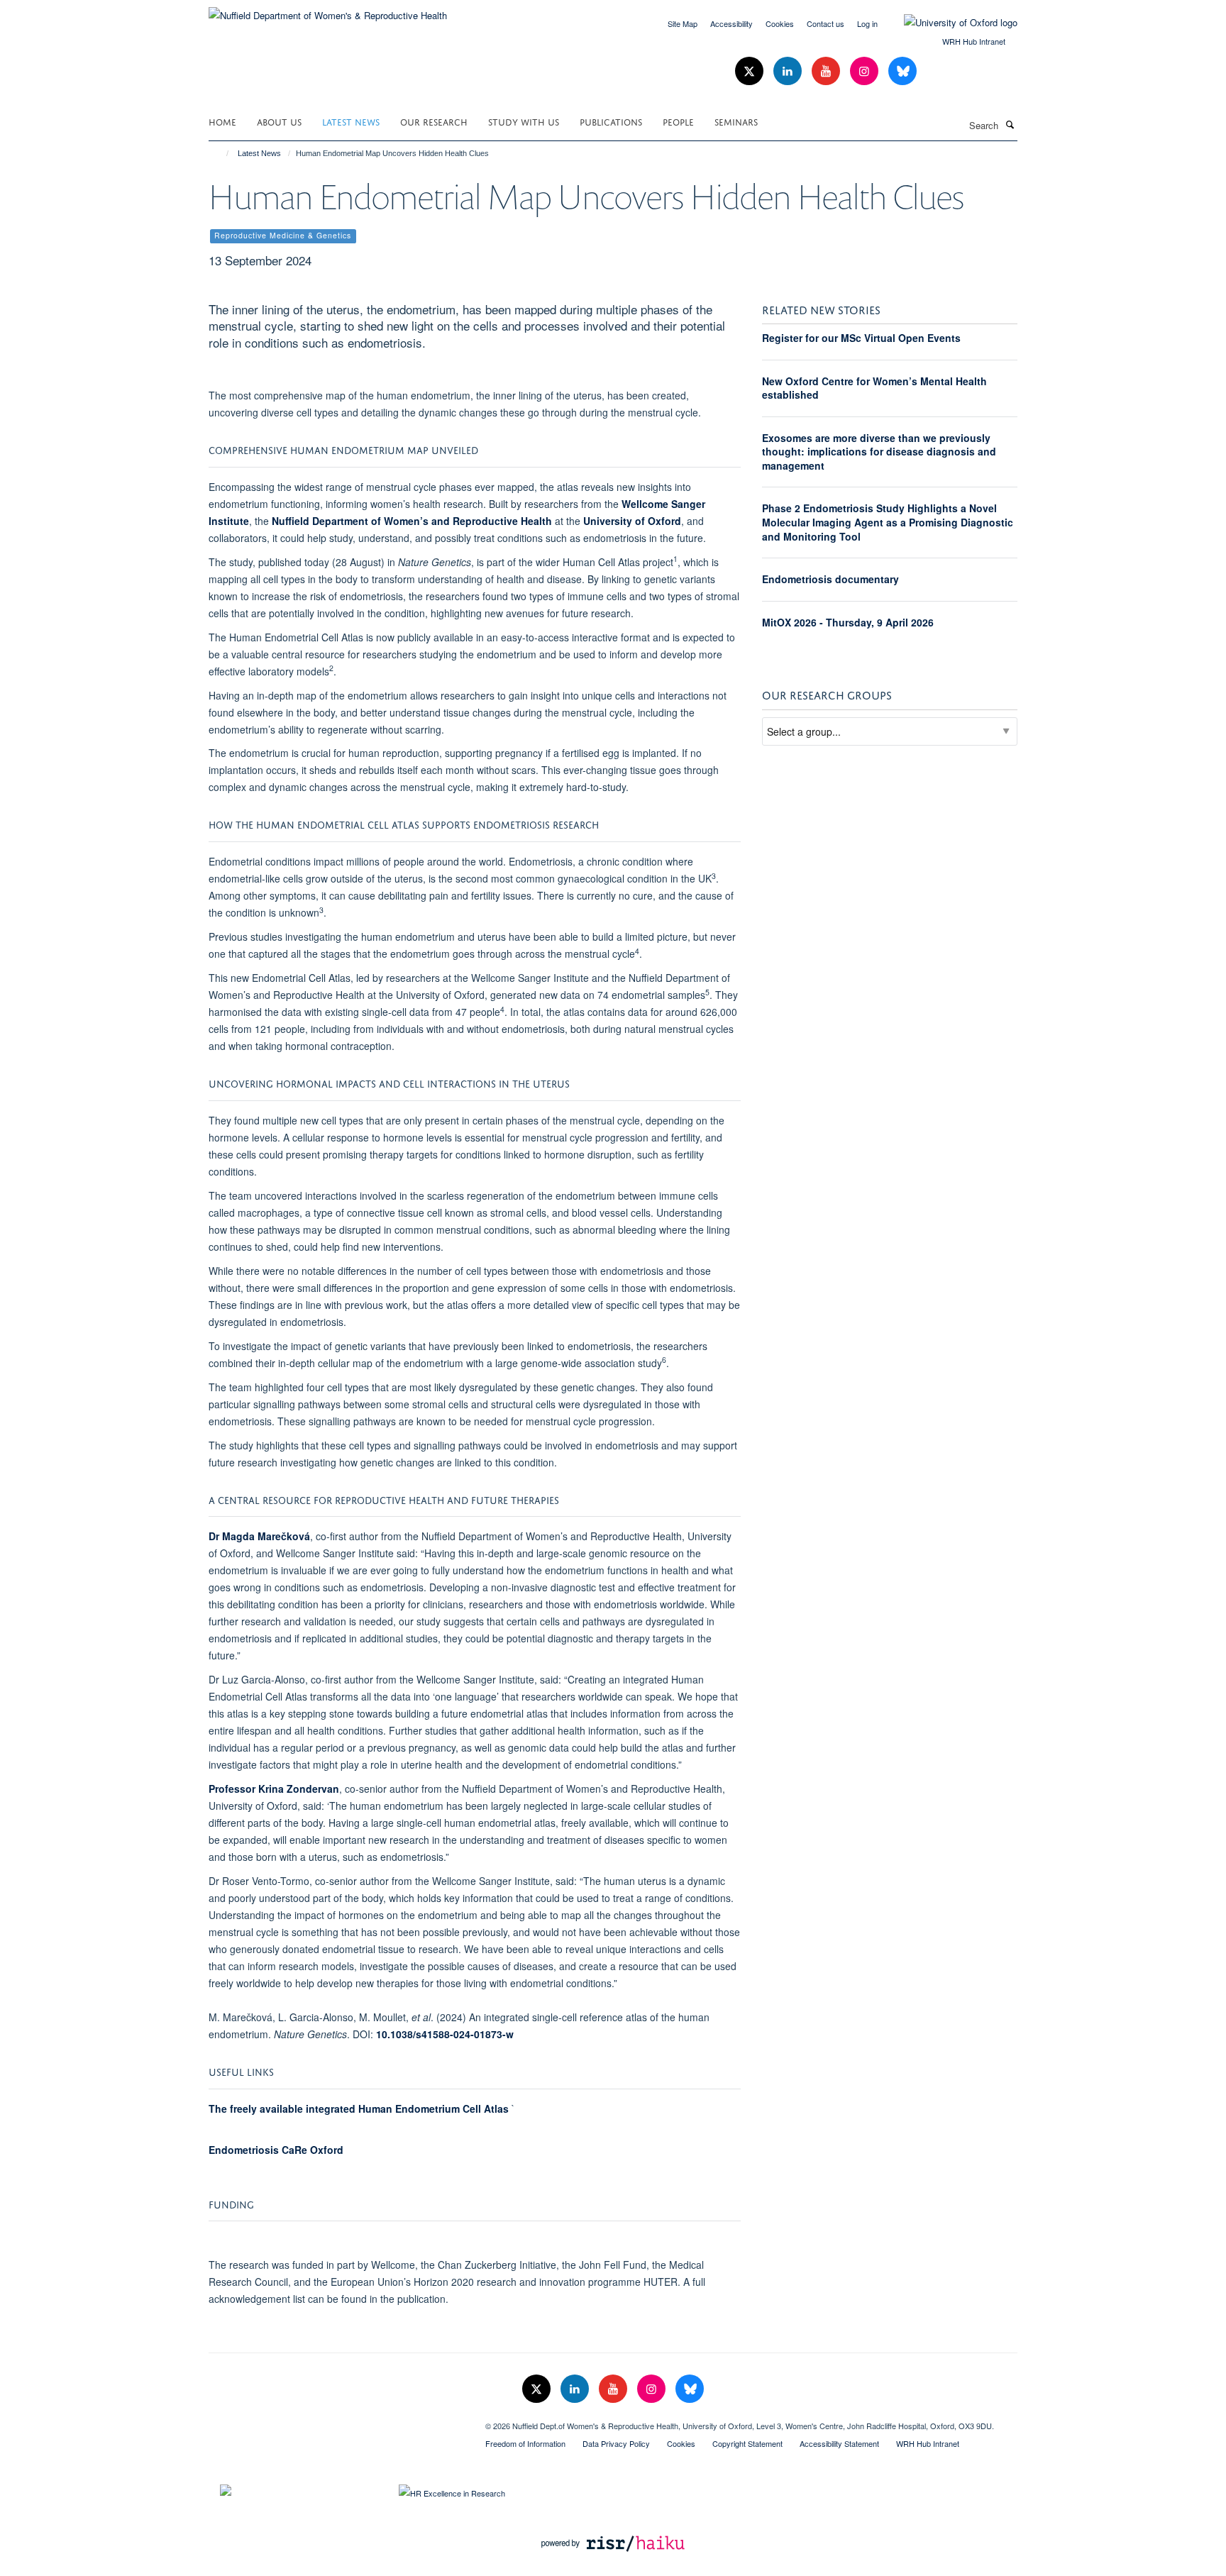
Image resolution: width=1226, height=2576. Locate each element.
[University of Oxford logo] (950, 23)
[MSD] (336, 2421)
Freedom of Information (525, 2443)
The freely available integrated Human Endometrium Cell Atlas (359, 2108)
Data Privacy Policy (616, 2443)
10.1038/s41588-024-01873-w (445, 2034)
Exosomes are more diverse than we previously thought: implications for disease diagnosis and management (879, 452)
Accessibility (731, 23)
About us (279, 121)
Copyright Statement (747, 2443)
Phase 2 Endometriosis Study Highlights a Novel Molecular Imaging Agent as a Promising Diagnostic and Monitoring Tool (888, 522)
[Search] (1010, 124)
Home (222, 121)
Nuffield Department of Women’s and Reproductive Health (412, 521)
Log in (867, 23)
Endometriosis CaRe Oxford (276, 2150)
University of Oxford (632, 521)
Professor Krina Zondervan (274, 1789)
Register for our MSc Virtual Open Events (861, 338)
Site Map (683, 23)
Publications (611, 121)
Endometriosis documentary (830, 579)
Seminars (736, 121)
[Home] (221, 153)
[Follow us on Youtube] (827, 71)
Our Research (434, 121)
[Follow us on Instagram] (866, 71)
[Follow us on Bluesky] (902, 71)
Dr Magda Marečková (259, 1536)
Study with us (524, 121)
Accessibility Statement (839, 2443)
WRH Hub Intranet (974, 41)
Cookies (780, 23)
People (678, 121)
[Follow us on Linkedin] (789, 71)
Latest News (351, 121)
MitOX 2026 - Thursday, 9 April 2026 (848, 622)
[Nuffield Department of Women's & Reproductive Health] (328, 10)
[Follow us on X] (751, 71)
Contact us (825, 23)
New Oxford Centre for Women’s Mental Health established (874, 388)
